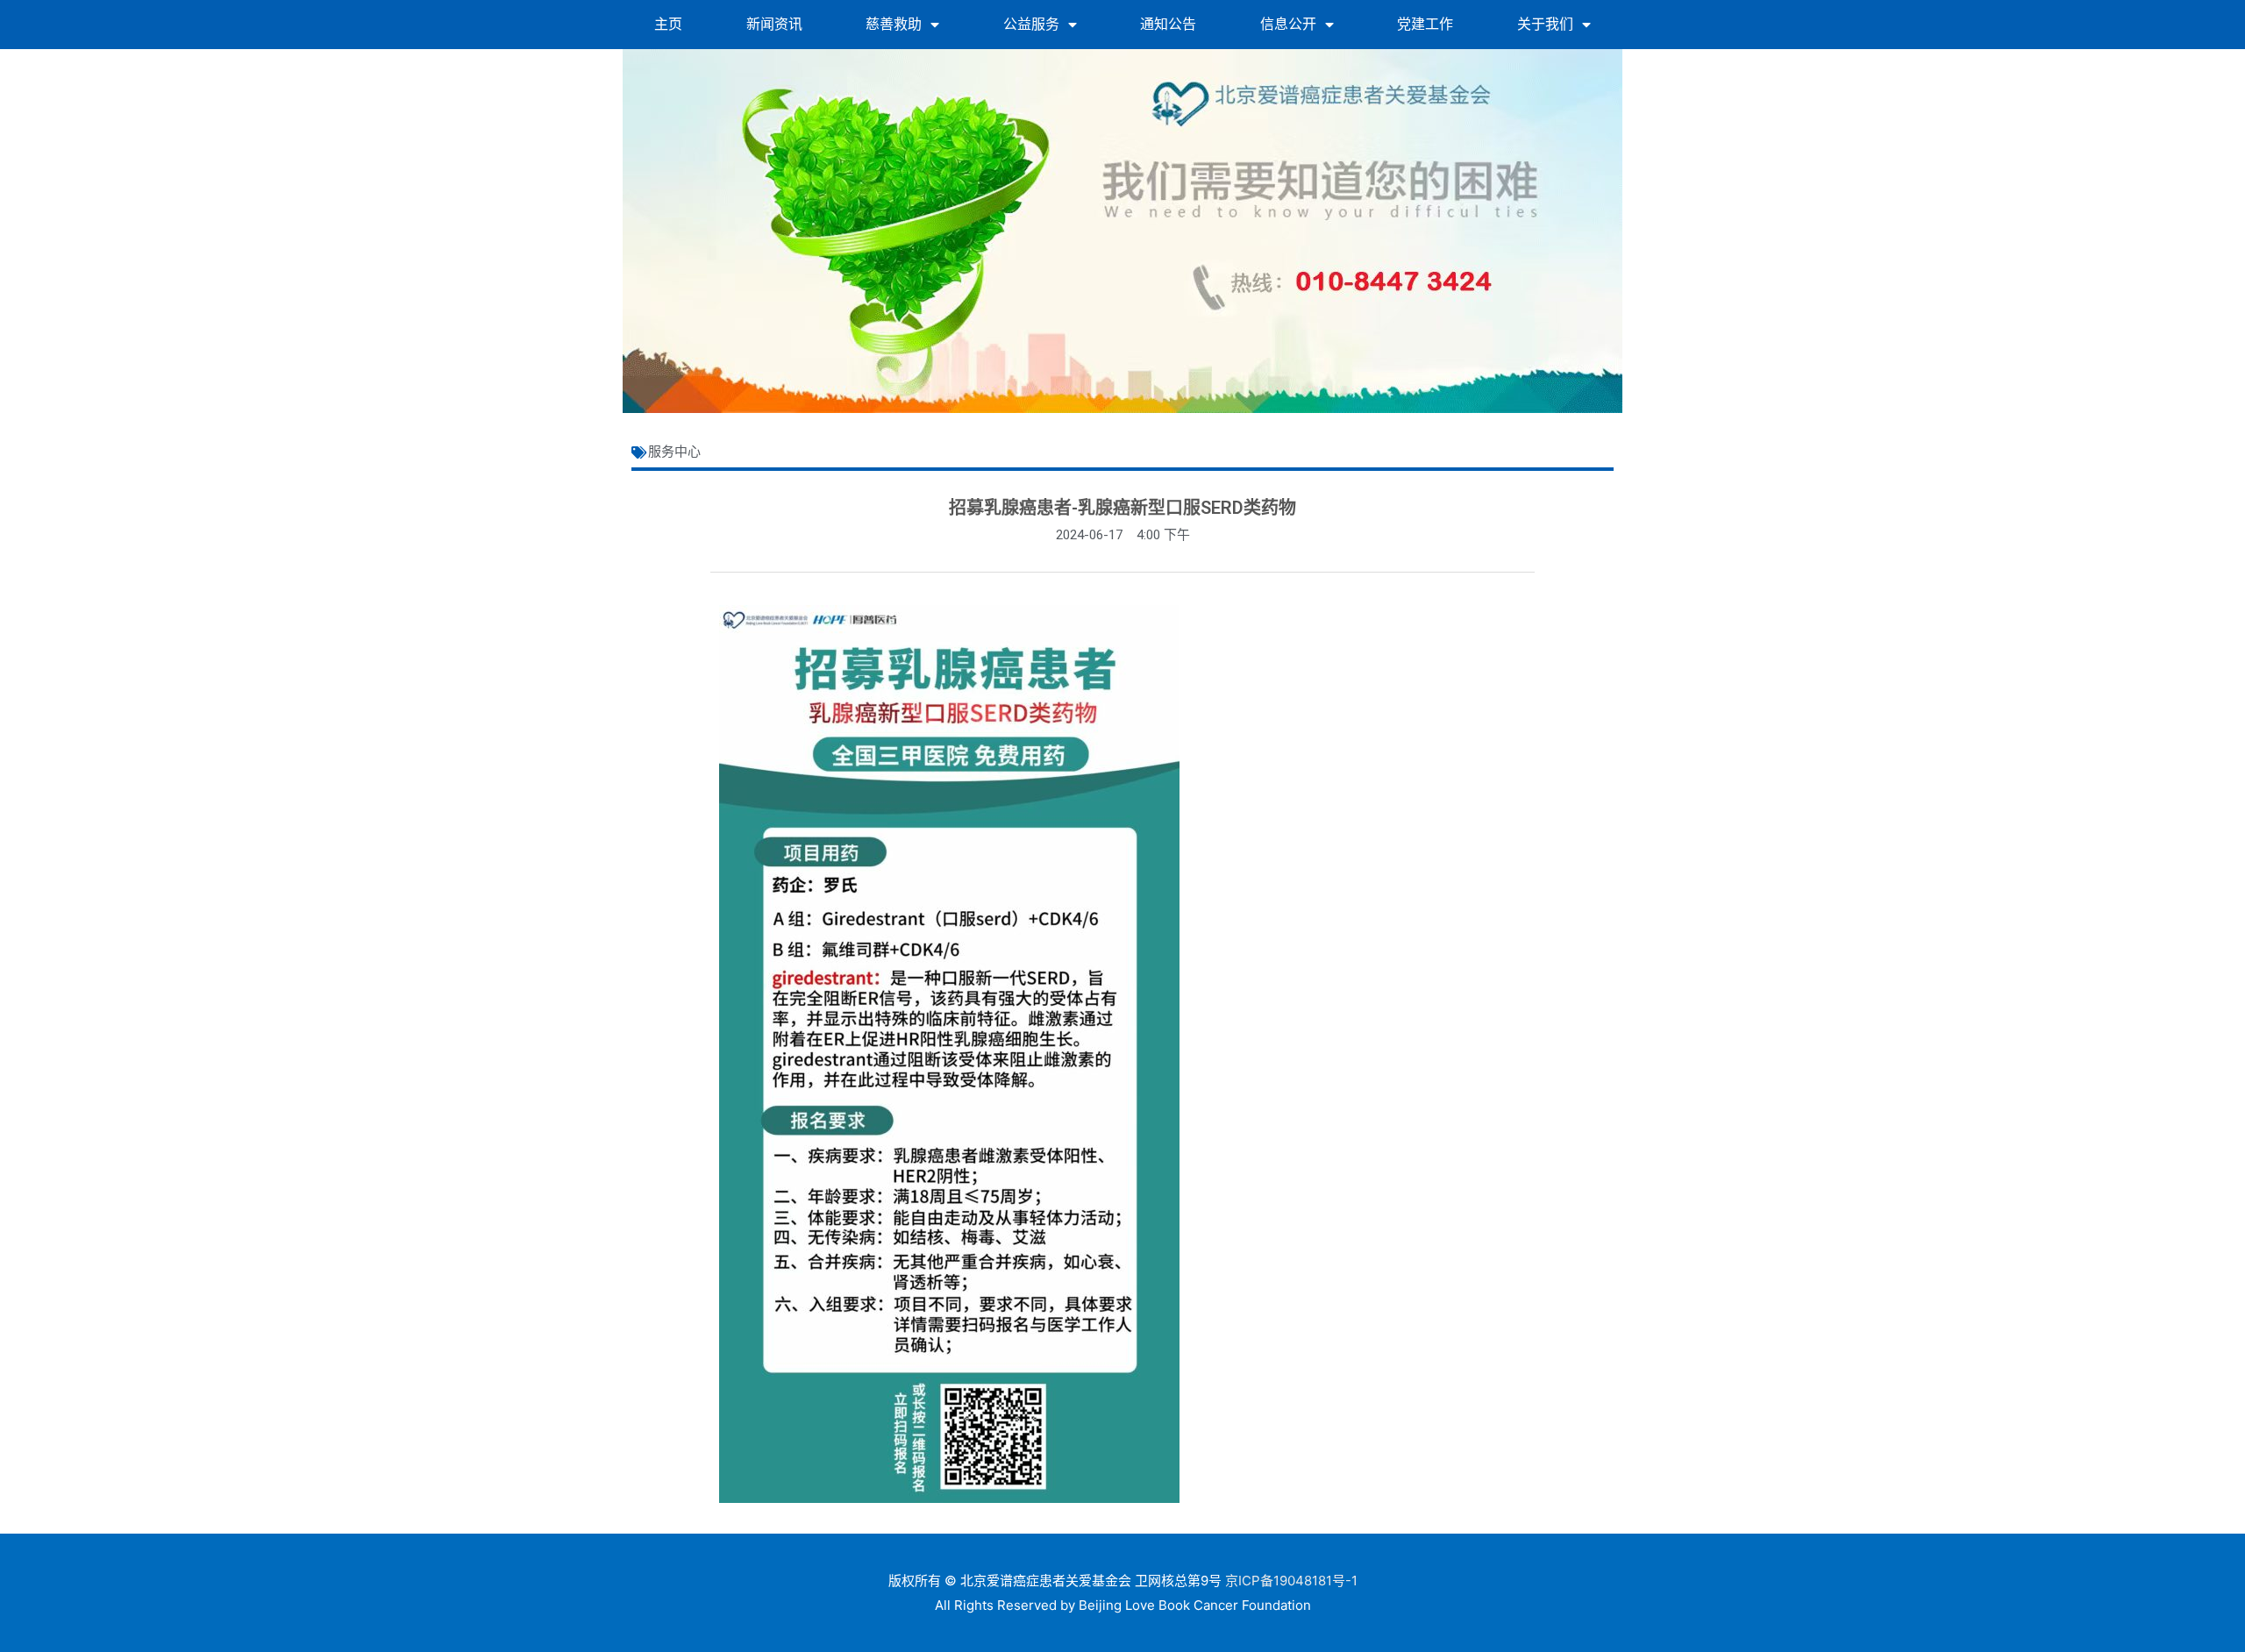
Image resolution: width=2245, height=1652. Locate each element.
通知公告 (1168, 24)
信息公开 (1288, 24)
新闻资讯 (774, 24)
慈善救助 (894, 24)
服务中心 (674, 452)
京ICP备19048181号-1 (1291, 1581)
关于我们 (1545, 24)
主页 (668, 24)
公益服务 (1031, 24)
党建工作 (1425, 24)
